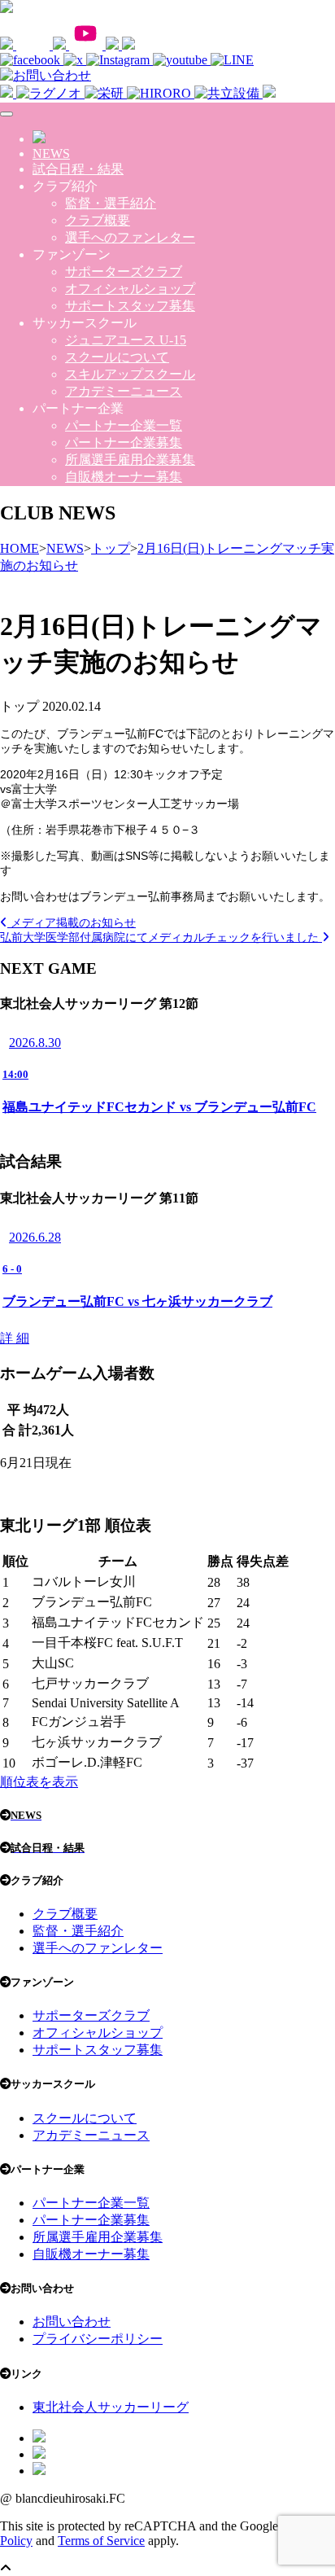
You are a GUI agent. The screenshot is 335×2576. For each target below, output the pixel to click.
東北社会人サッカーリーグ (111, 2407)
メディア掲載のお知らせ (72, 922)
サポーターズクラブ (124, 272)
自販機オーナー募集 (124, 477)
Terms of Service (101, 2541)
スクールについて (117, 357)
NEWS (51, 153)
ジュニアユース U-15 (126, 340)
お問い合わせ (72, 2322)
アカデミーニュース (124, 391)
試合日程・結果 (78, 169)
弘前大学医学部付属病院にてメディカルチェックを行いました (161, 937)
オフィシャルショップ (130, 289)
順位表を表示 (39, 1782)
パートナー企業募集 (124, 442)
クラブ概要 (98, 220)
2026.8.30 (35, 1043)
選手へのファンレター (130, 237)
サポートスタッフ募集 (130, 306)
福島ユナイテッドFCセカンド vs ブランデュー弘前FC (159, 1107)
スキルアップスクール (130, 374)
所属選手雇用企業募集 (130, 460)
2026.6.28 (35, 1237)
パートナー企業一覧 (124, 425)
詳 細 (15, 1338)
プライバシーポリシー (98, 2339)
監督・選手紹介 (111, 203)
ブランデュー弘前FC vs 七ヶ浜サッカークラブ (137, 1301)
